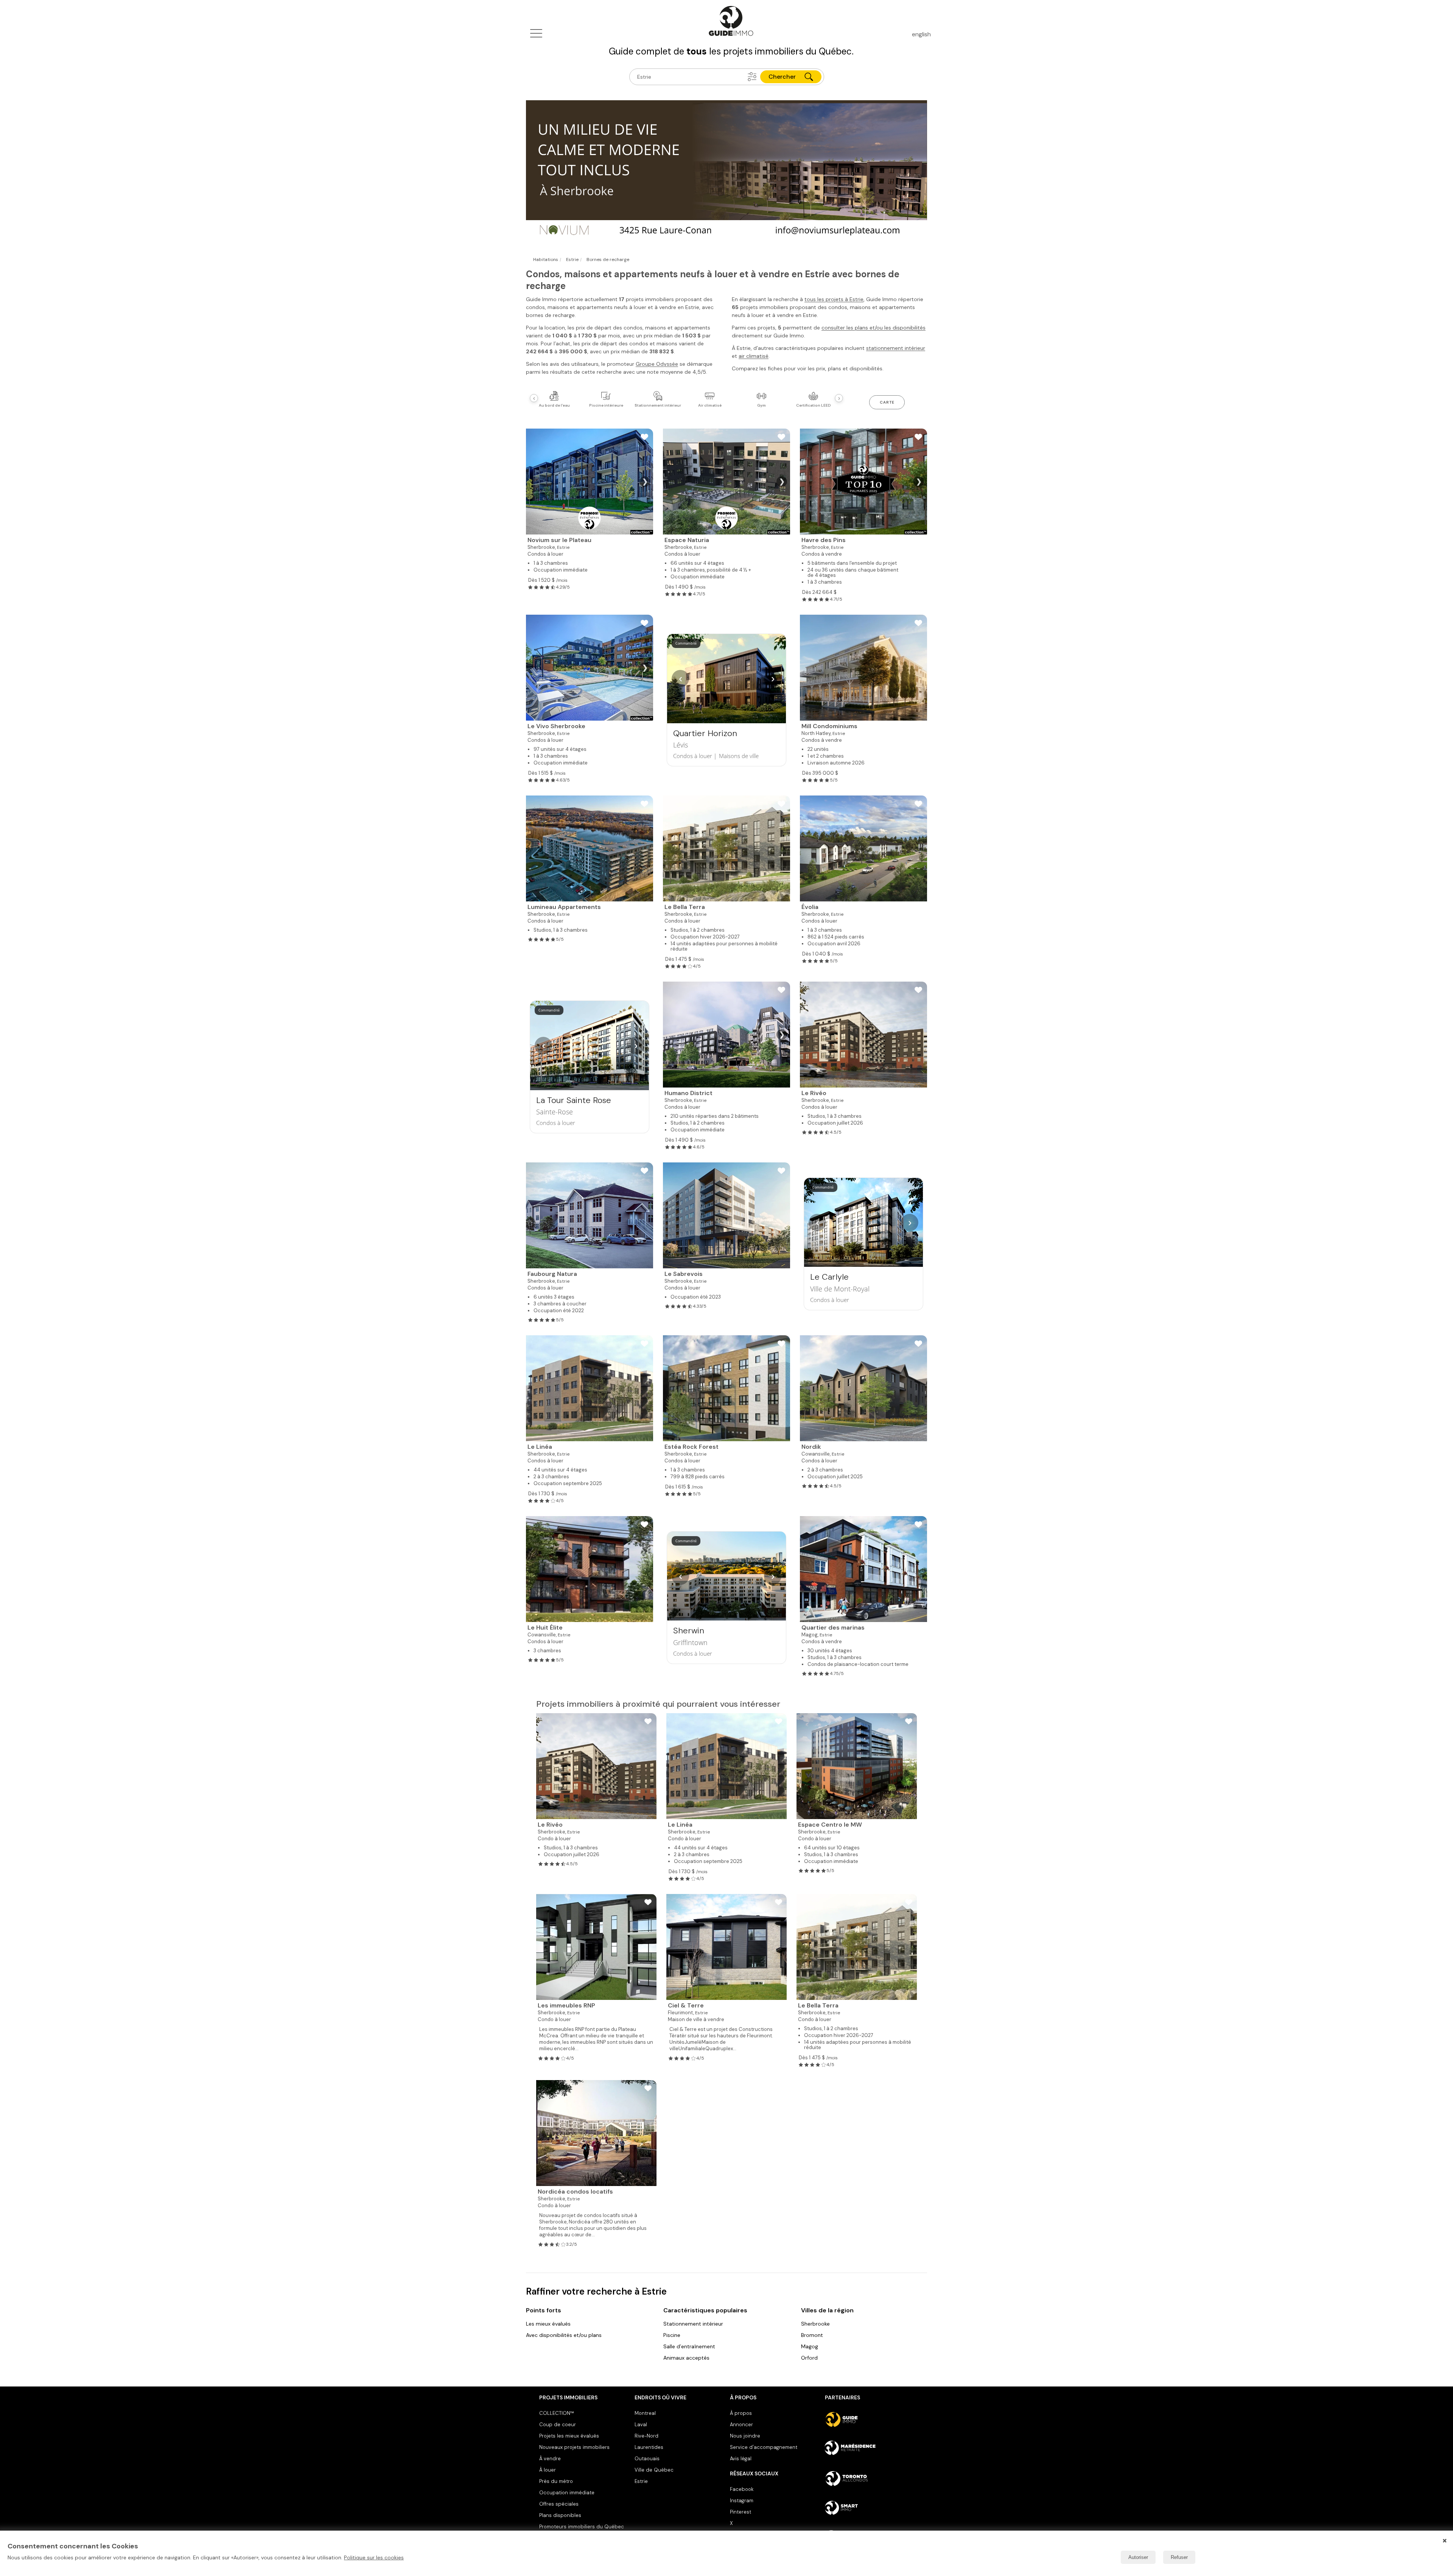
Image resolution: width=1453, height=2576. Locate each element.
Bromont (812, 2335)
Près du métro (556, 2481)
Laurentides (649, 2447)
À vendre (550, 2459)
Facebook (742, 2489)
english (921, 34)
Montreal (645, 2413)
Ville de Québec (654, 2470)
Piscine (672, 2335)
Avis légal (741, 2459)
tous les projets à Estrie (834, 299)
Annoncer (741, 2425)
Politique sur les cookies (374, 2557)
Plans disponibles (560, 2515)
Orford (809, 2358)
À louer (548, 2470)
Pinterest (741, 2512)
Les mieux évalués (548, 2324)
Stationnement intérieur (693, 2324)
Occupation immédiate (567, 2493)
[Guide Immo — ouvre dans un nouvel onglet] (869, 2419)
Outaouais (647, 2459)
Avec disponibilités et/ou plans (564, 2335)
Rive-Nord (646, 2436)
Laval (641, 2425)
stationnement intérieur (896, 348)
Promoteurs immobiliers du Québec (582, 2527)
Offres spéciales (559, 2504)
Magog (810, 2346)
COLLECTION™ (557, 2413)
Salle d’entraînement (689, 2346)
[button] (752, 77)
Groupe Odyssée (657, 364)
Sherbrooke (815, 2324)
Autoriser (1138, 2557)
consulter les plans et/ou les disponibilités (874, 328)
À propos (741, 2413)
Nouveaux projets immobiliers (574, 2447)
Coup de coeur (558, 2425)
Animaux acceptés (686, 2358)
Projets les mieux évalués (569, 2436)
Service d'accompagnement (764, 2447)
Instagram (742, 2501)
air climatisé (754, 356)
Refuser (1179, 2557)
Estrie (641, 2481)
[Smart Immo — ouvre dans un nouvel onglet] (869, 2508)
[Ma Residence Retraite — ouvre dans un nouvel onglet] (869, 2449)
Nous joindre (745, 2436)
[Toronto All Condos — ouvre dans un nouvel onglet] (869, 2478)
